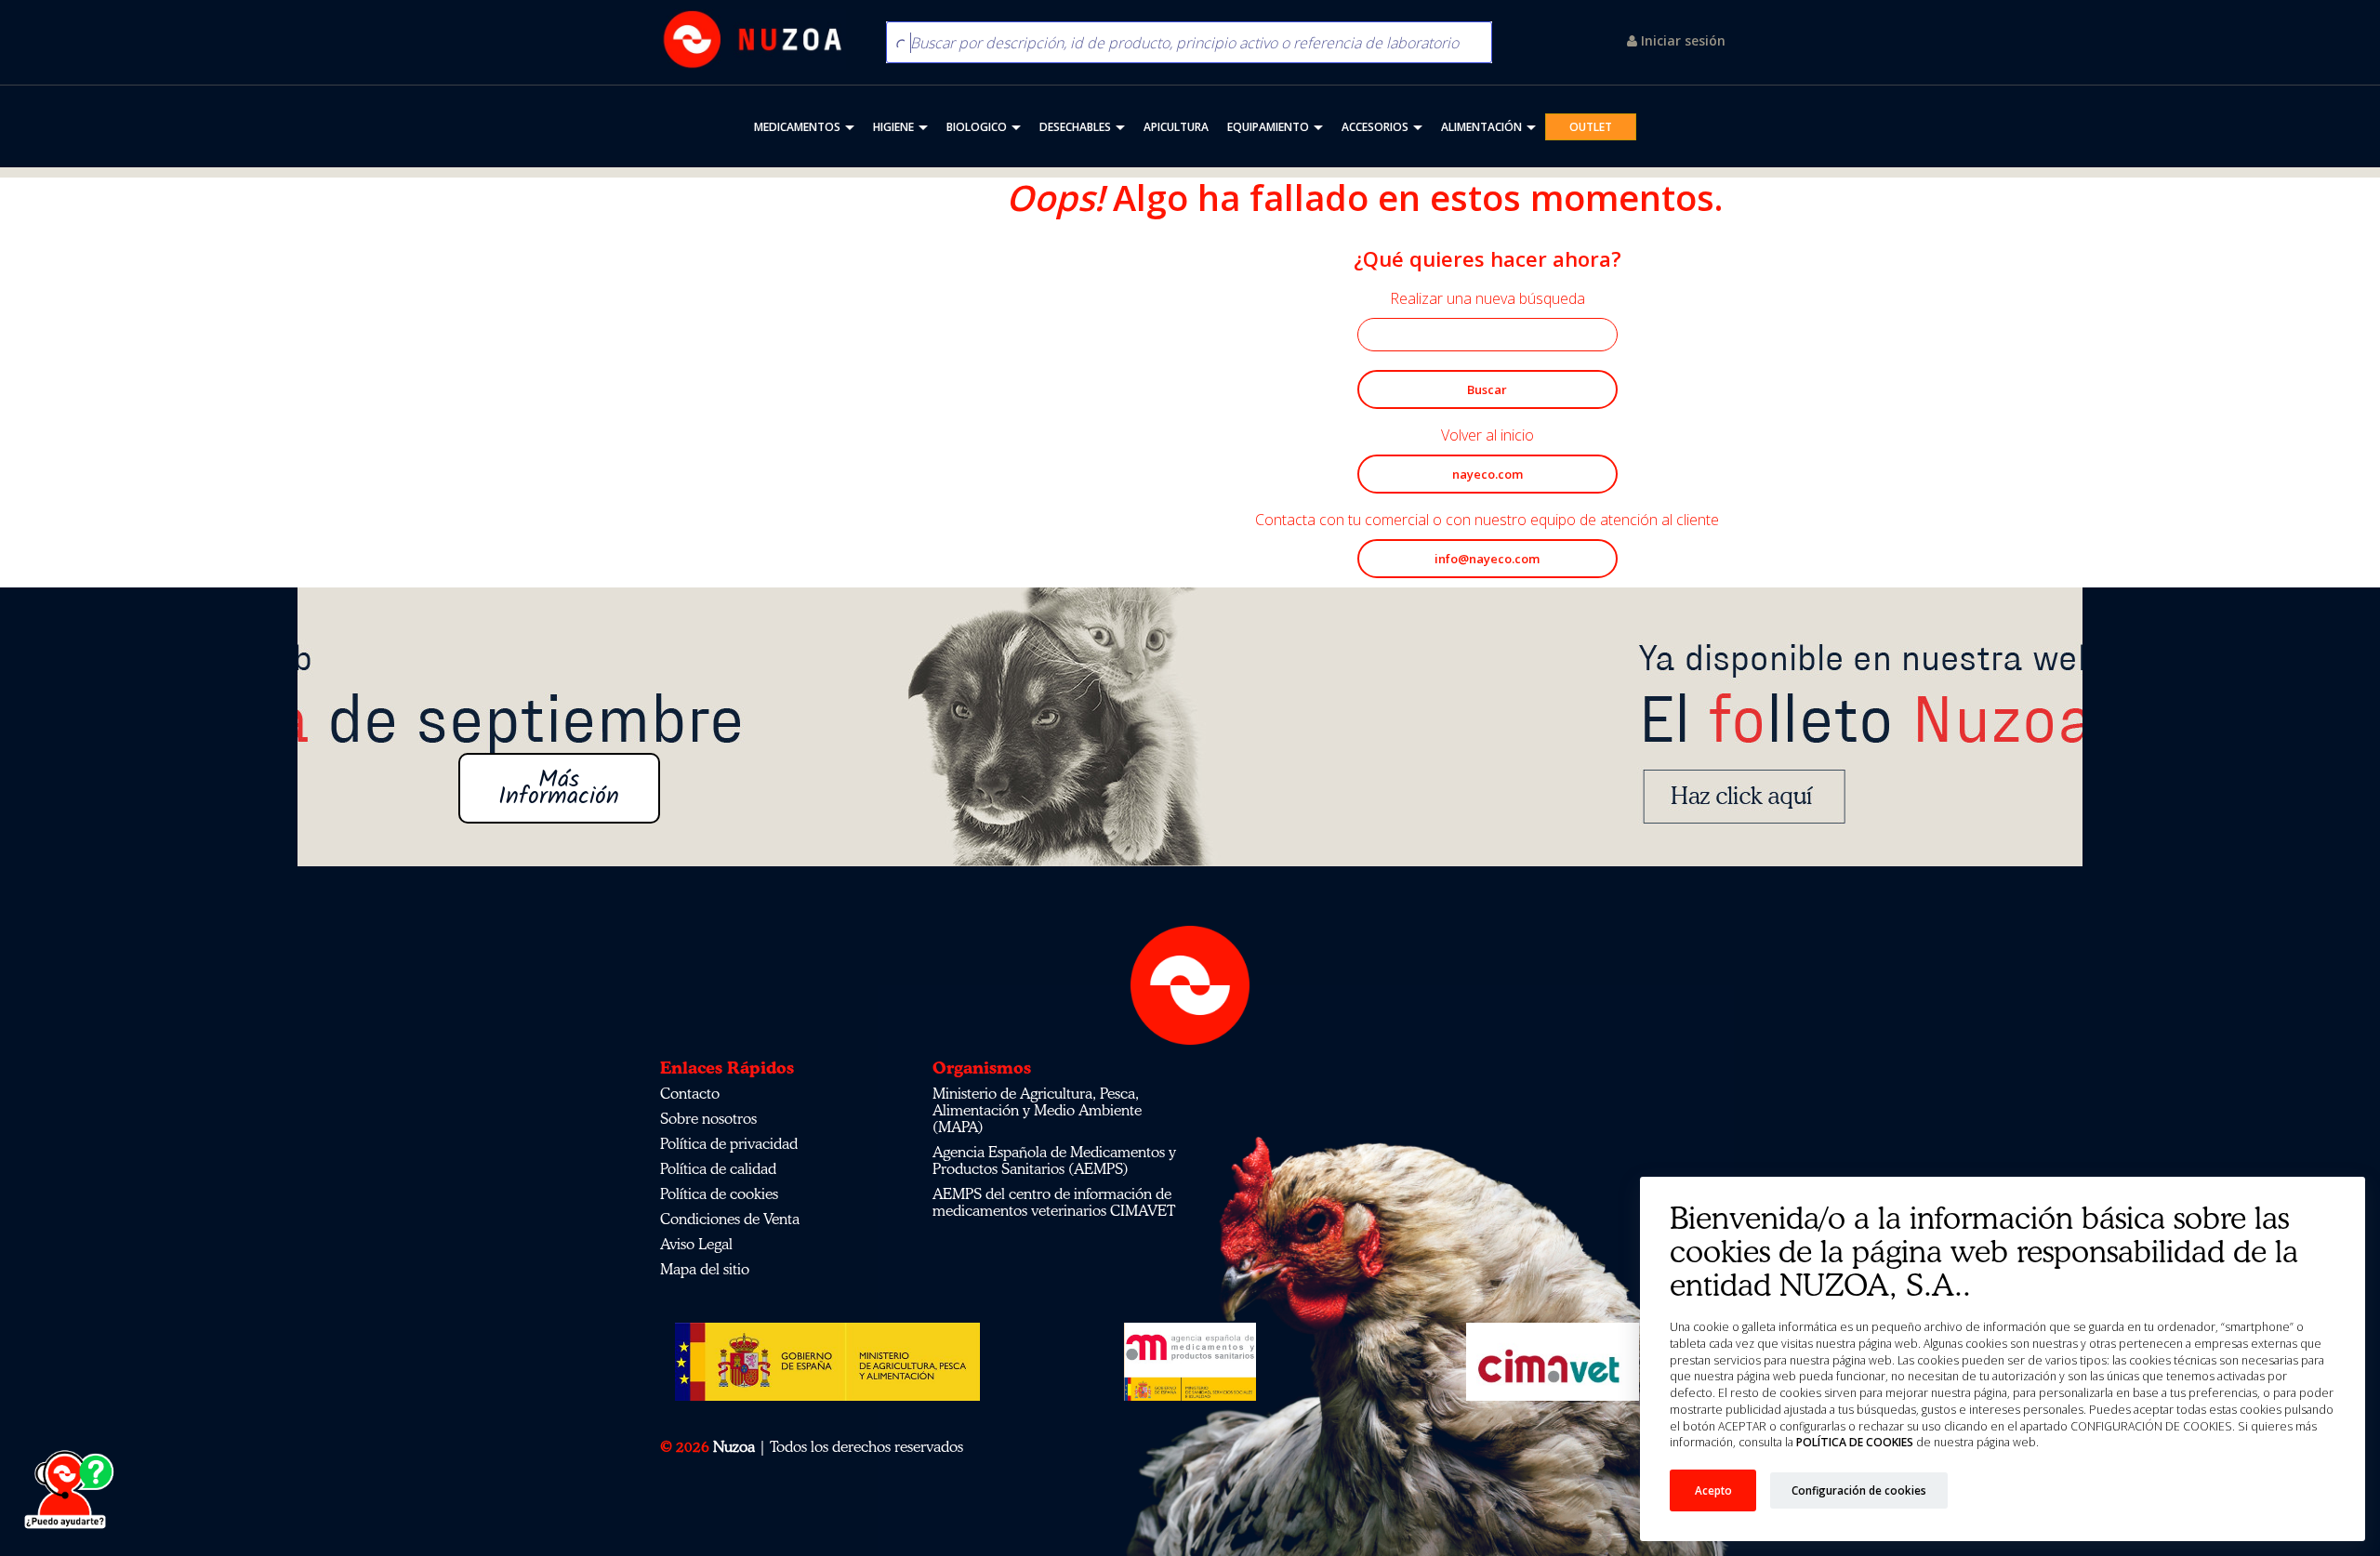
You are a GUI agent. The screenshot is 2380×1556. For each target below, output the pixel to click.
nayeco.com (1487, 474)
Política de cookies (719, 1193)
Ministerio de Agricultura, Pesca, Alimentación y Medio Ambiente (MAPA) (1037, 1110)
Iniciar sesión (1681, 40)
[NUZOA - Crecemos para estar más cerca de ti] (753, 40)
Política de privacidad (729, 1143)
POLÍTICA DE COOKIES (1855, 1442)
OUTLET (1591, 127)
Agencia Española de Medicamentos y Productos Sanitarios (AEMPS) (1054, 1160)
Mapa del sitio (705, 1269)
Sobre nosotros (708, 1118)
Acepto (1713, 1490)
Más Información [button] (1190, 788)
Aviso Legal (696, 1244)
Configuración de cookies (1859, 1490)
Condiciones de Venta (730, 1219)
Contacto (690, 1093)
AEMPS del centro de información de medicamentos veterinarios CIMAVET (1054, 1202)
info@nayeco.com (1487, 559)
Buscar (1487, 389)
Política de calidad (718, 1168)
